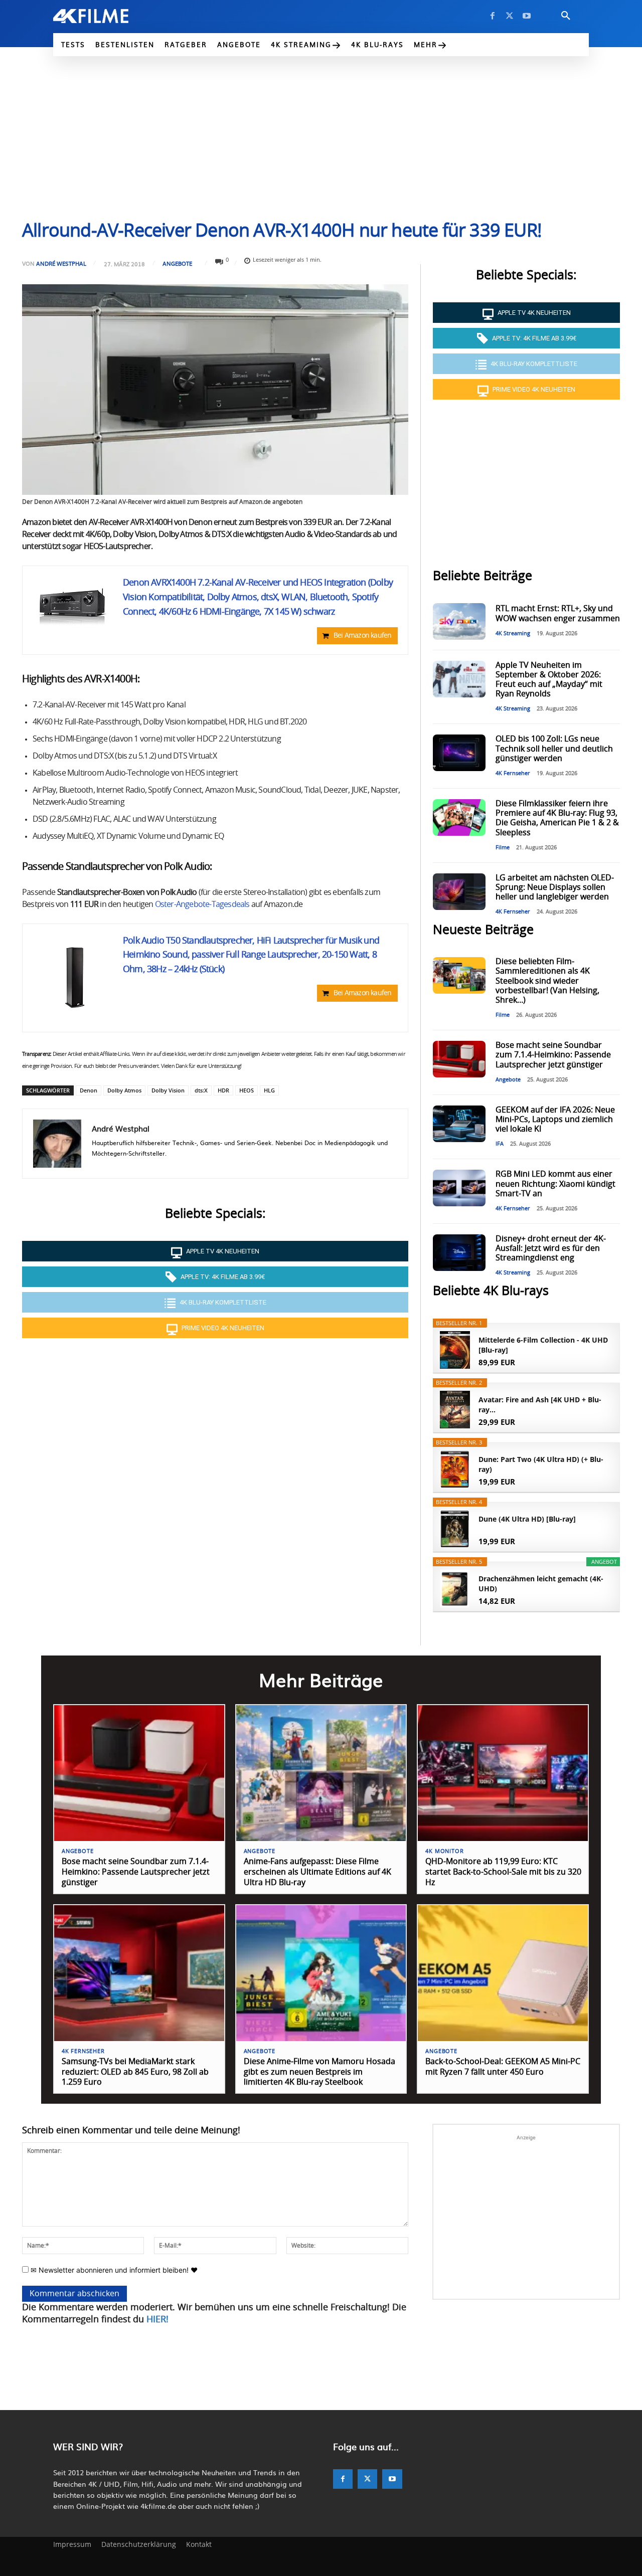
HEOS (247, 1090)
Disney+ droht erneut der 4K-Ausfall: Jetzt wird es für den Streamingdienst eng (551, 1248)
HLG (269, 1090)
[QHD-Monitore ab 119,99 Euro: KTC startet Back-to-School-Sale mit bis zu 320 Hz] (503, 1773)
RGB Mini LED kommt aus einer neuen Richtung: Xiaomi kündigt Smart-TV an (555, 1184)
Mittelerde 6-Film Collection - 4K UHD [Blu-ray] (543, 1345)
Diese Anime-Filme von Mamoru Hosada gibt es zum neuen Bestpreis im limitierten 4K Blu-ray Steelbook (319, 2072)
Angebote (177, 263)
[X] (510, 16)
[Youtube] (527, 16)
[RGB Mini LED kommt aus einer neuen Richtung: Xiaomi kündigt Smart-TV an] (459, 1188)
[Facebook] (493, 16)
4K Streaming (513, 633)
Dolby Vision (168, 1090)
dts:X (201, 1090)
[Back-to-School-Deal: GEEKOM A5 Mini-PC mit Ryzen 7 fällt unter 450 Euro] (503, 1973)
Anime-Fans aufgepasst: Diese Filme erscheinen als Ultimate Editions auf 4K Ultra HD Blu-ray (317, 1872)
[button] (566, 16)
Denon (89, 1090)
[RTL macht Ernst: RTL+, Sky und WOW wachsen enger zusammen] (459, 621)
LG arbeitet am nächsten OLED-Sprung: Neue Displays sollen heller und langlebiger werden (555, 887)
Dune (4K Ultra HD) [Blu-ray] (527, 1519)
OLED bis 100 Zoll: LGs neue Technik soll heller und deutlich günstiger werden (554, 749)
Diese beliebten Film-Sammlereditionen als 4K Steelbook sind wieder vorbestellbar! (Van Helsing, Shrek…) (547, 981)
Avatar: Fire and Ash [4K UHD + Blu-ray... (540, 1405)
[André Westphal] (57, 1144)
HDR (223, 1090)
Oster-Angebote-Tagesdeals (202, 904)
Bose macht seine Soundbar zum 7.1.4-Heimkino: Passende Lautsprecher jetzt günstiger (553, 1055)
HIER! (157, 2320)
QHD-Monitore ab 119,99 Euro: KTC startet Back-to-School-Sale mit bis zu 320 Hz (503, 1872)
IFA (500, 1144)
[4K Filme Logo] (106, 16)
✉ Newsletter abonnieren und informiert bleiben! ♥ (113, 2270)
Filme (503, 848)
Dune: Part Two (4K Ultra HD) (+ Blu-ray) (541, 1464)
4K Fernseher (513, 773)
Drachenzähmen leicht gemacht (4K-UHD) (541, 1584)
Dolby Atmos (124, 1090)
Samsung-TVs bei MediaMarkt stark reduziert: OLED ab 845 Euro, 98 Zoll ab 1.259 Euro (135, 2072)
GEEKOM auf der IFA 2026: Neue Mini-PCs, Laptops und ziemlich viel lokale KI (555, 1120)
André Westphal (61, 263)
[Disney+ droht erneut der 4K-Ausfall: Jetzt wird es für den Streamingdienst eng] (459, 1253)
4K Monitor (444, 1851)
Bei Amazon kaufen (362, 636)
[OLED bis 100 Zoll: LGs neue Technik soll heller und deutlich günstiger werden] (459, 753)
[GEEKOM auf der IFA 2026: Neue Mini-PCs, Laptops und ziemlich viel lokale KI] (459, 1124)
